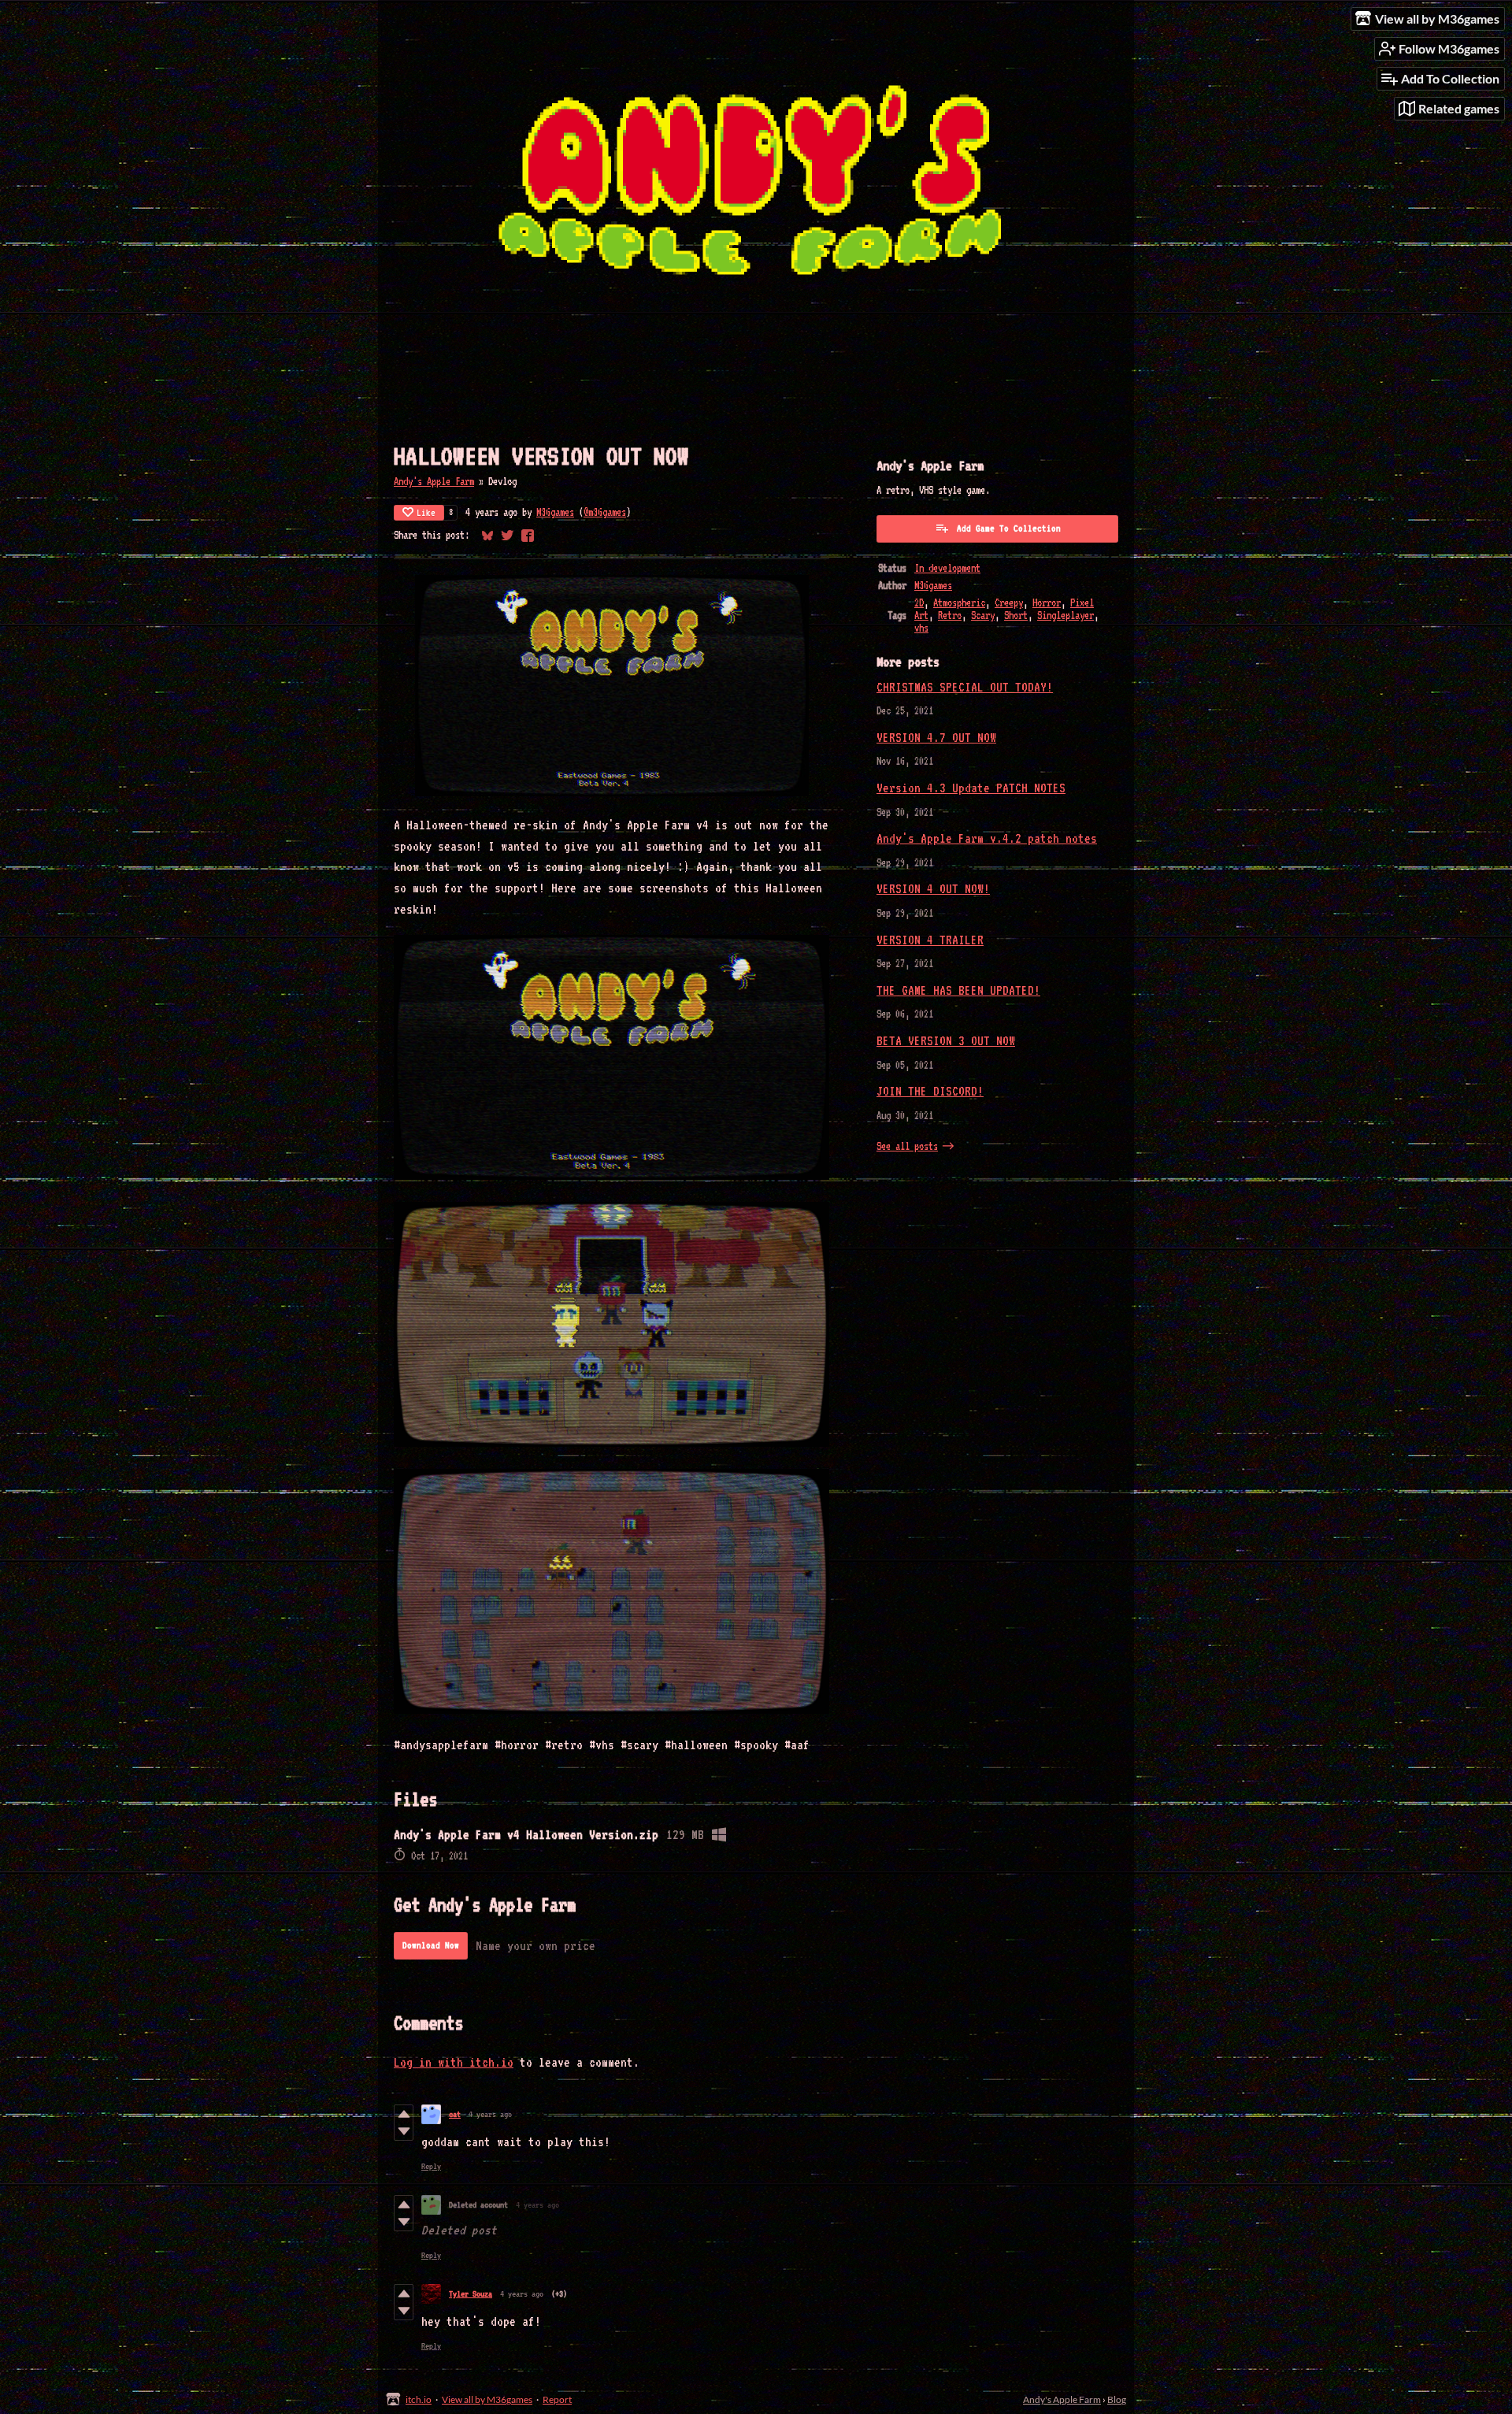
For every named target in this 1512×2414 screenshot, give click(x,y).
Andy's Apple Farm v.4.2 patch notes (987, 838)
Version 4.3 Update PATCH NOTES (971, 788)
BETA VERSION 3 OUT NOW (946, 1041)
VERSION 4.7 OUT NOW (936, 738)
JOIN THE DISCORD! (930, 1091)
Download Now (431, 1945)
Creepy (1009, 603)
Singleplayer (1065, 615)
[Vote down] (404, 2131)
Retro (950, 615)
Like (426, 513)
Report (557, 2399)
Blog (1117, 2399)
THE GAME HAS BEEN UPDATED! (958, 990)
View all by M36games (487, 2399)
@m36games (605, 512)
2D (919, 603)
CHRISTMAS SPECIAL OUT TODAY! (965, 687)
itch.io (419, 2399)
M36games (555, 512)
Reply (431, 2166)
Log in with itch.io (454, 2062)
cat (455, 2114)
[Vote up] (404, 2114)
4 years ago (490, 2114)
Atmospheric (959, 603)
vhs (921, 628)
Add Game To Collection (1009, 528)
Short (1016, 615)
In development (947, 568)
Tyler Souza (471, 2294)
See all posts (907, 1146)
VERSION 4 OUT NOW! (933, 889)
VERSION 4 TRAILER (930, 940)
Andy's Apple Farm (434, 481)
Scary (983, 615)
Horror (1047, 603)
